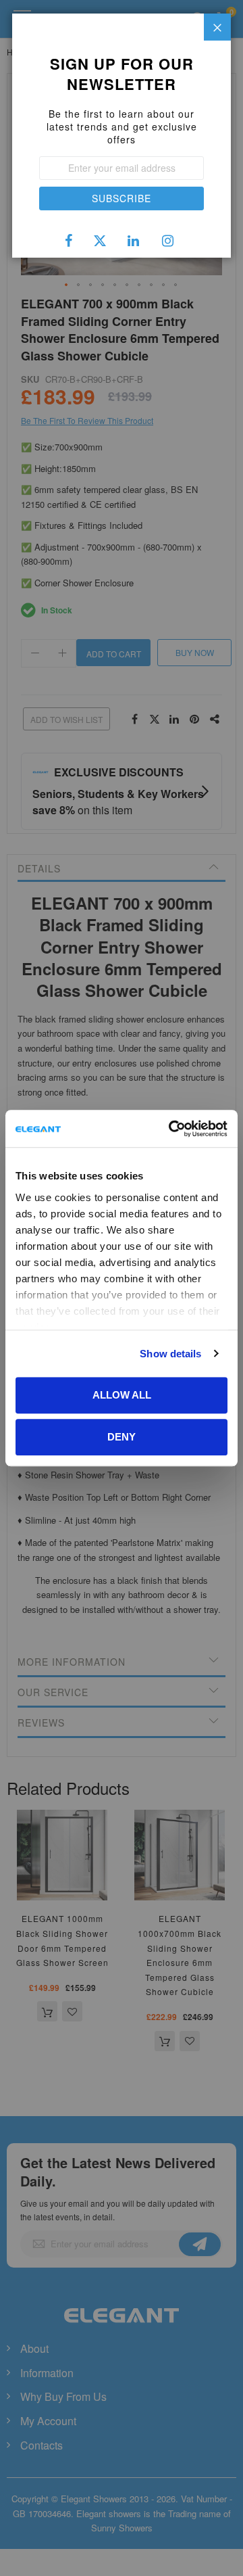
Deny (122, 1437)
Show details (170, 1354)
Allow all (122, 1395)
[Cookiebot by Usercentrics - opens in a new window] (171, 1129)
